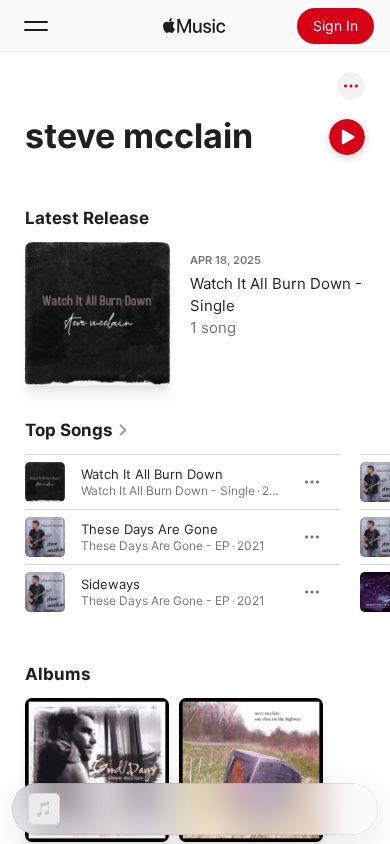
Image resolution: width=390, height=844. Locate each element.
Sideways (110, 584)
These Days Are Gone (149, 529)
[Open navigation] (36, 26)
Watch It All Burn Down (152, 474)
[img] (194, 26)
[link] (77, 430)
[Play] (347, 137)
